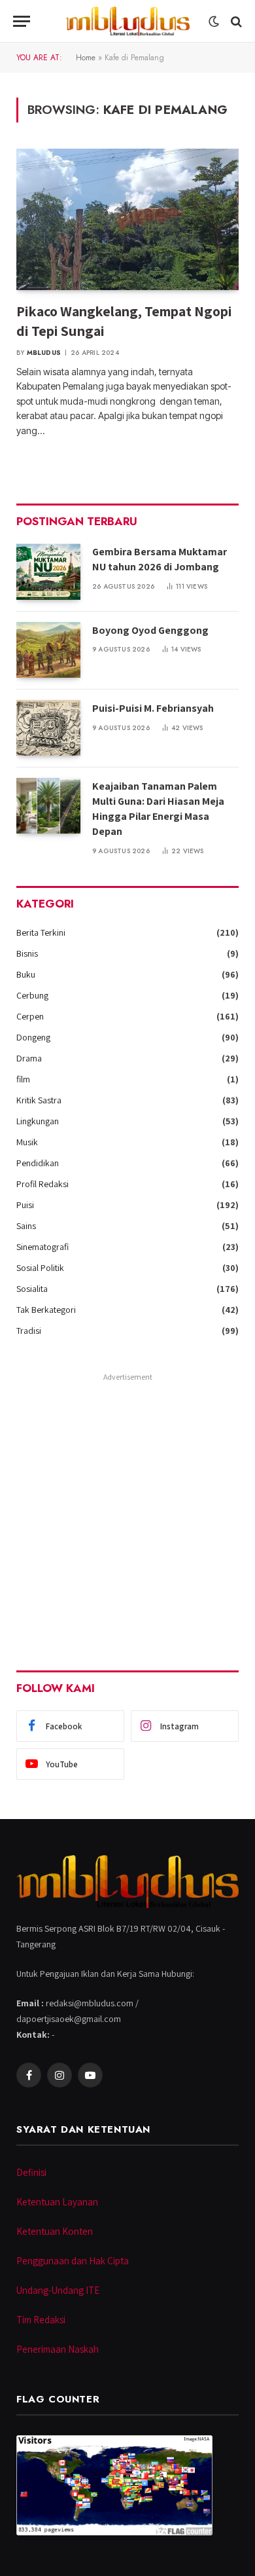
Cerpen (30, 1016)
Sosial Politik (40, 1268)
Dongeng (33, 1037)
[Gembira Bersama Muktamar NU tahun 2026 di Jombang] (48, 571)
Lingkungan (38, 1121)
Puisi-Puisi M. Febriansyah (153, 708)
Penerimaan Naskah (58, 2349)
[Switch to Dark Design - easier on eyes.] (214, 22)
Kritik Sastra (39, 1100)
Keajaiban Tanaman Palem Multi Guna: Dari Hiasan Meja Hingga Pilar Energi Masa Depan (158, 809)
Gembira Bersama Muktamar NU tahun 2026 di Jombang (160, 559)
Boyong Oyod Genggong (150, 630)
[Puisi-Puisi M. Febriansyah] (48, 728)
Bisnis (27, 953)
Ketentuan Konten (55, 2231)
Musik (27, 1142)
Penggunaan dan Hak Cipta (73, 2261)
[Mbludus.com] (127, 21)
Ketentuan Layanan (57, 2202)
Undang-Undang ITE (58, 2290)
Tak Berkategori (46, 1310)
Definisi (31, 2172)
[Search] (235, 21)
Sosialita (32, 1289)
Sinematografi (42, 1247)
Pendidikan (38, 1163)
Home (86, 58)
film (23, 1079)
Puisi (25, 1205)
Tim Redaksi (41, 2320)
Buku (26, 974)
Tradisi (29, 1331)
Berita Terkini (41, 932)
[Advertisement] (127, 1513)
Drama (29, 1058)
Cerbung (32, 995)
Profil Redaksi (42, 1184)
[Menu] (22, 21)
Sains (26, 1226)
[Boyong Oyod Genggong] (48, 650)
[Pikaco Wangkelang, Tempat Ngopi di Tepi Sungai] (127, 219)
